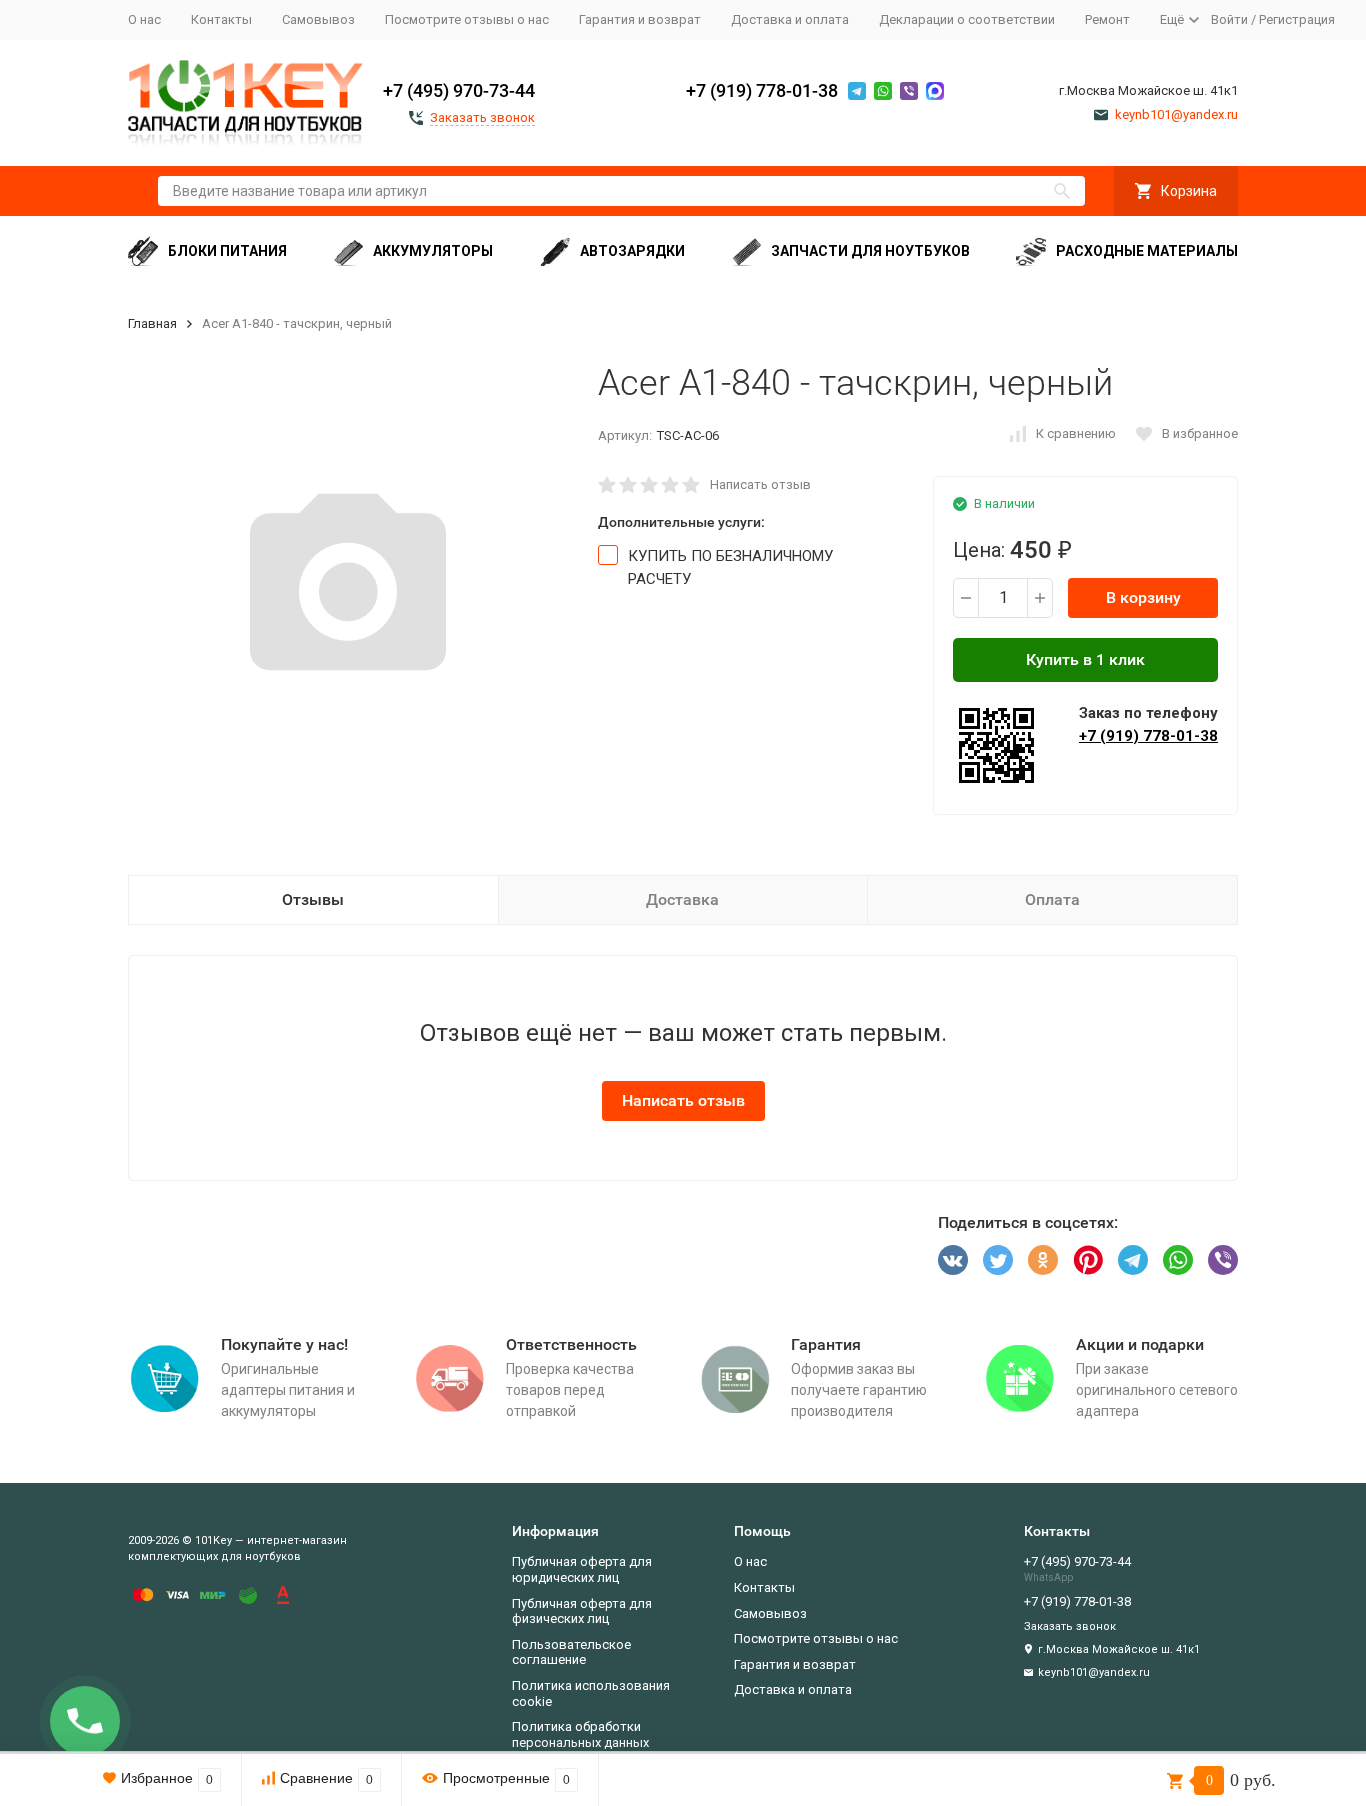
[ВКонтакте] (953, 1260)
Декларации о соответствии (967, 19)
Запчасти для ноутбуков (870, 251)
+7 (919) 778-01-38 (762, 90)
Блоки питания (227, 251)
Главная (152, 323)
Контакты (221, 19)
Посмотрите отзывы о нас (467, 19)
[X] (998, 1260)
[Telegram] (1133, 1260)
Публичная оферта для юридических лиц (582, 1569)
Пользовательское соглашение (571, 1652)
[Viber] (1223, 1260)
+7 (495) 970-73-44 (459, 90)
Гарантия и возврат (640, 19)
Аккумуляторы (433, 251)
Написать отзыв (760, 484)
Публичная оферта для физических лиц (582, 1611)
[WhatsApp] (1178, 1260)
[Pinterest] (1088, 1260)
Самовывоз (318, 19)
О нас (144, 19)
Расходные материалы (1147, 251)
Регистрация (1297, 19)
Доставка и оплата (790, 19)
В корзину (1143, 597)
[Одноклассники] (1043, 1260)
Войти (1229, 19)
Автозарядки (632, 251)
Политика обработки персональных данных (580, 1734)
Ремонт (1107, 19)
